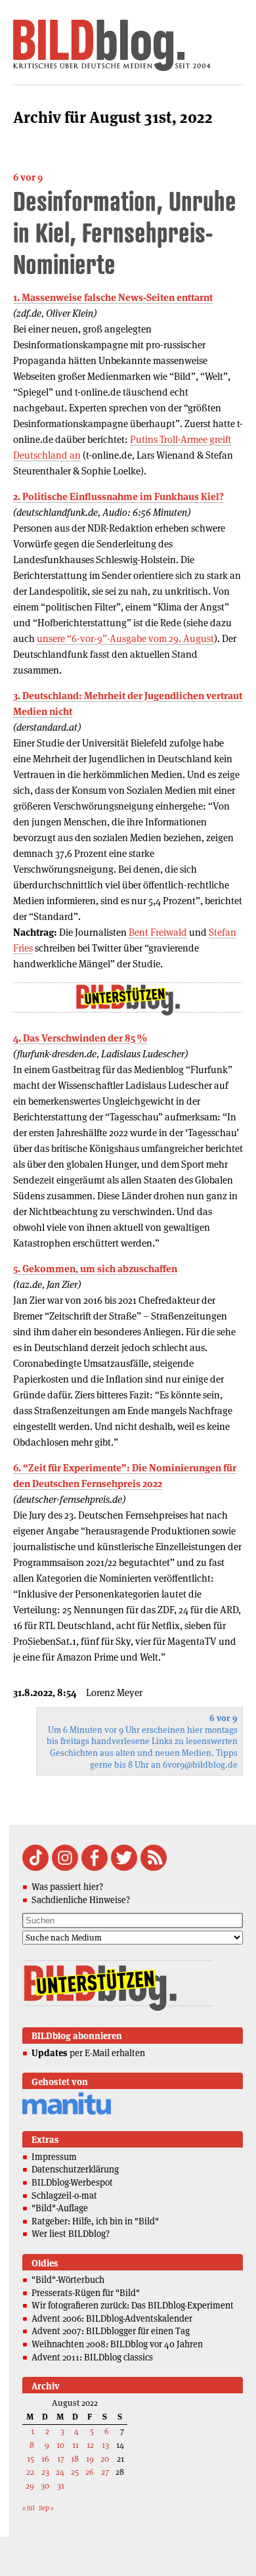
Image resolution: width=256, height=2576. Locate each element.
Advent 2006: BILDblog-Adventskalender (112, 2318)
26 (90, 2472)
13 (105, 2445)
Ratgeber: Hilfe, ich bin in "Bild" (95, 2221)
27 (105, 2472)
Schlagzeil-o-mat (64, 2196)
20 (105, 2459)
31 (61, 2486)
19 (90, 2459)
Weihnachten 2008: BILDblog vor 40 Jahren (117, 2344)
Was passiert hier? (67, 1887)
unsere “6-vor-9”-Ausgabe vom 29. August (125, 638)
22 (30, 2472)
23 (45, 2472)
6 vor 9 (28, 177)
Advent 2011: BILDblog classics (92, 2357)
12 (90, 2445)
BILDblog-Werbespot (72, 2182)
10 (60, 2445)
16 (45, 2459)
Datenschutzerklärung (75, 2169)
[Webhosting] (67, 2112)
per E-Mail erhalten (88, 2053)
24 (60, 2472)
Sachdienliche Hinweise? (81, 1900)
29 (30, 2486)
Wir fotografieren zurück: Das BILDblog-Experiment (133, 2305)
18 (75, 2459)
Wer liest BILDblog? (71, 2234)
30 (45, 2486)
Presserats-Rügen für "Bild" (86, 2293)
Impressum (54, 2157)
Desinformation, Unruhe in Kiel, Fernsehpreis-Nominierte (125, 232)
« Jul (29, 2508)
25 (75, 2472)
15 (31, 2459)
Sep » (46, 2508)
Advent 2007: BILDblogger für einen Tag (111, 2331)
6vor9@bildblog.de (200, 1765)
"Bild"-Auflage (60, 2208)
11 (75, 2445)
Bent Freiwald (158, 932)
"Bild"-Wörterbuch (68, 2280)
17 (61, 2459)
